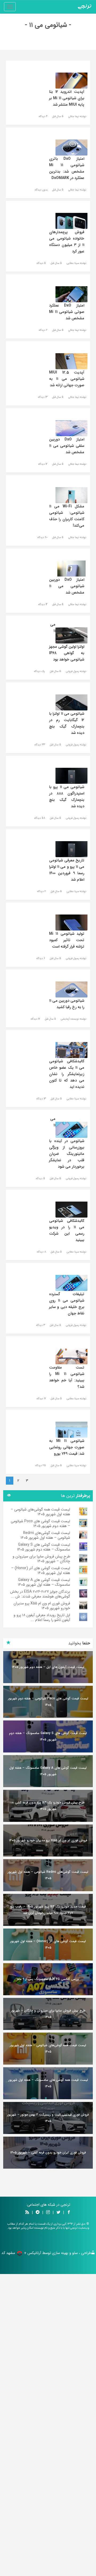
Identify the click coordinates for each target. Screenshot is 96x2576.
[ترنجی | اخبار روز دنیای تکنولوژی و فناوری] (85, 7)
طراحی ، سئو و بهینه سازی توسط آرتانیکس (59, 2253)
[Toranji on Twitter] (58, 2213)
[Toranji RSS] (27, 2213)
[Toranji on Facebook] (69, 2213)
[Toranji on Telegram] (38, 2213)
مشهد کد (8, 2253)
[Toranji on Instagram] (47, 2213)
